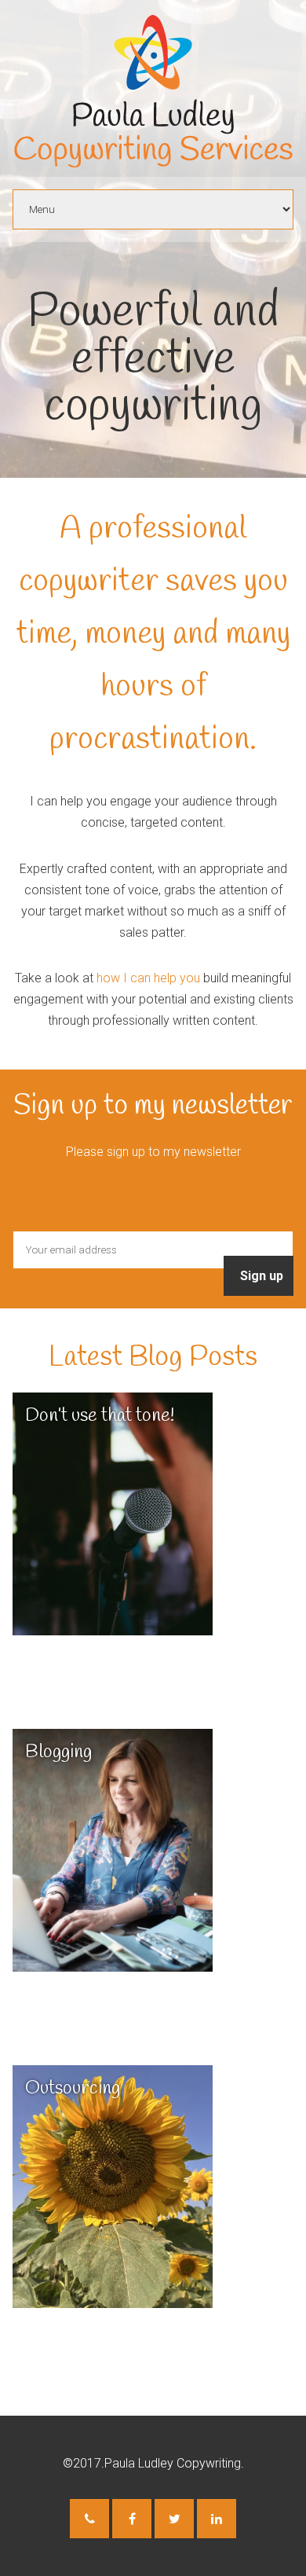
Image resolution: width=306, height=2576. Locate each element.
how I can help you (148, 978)
